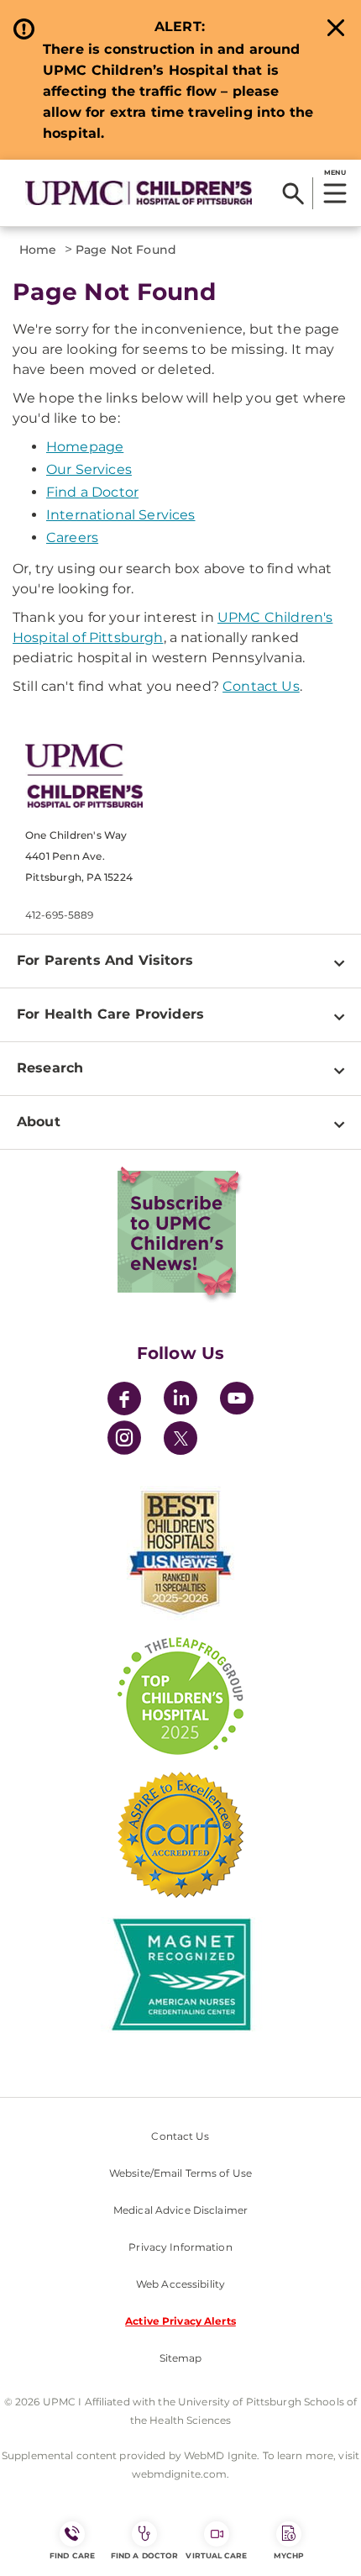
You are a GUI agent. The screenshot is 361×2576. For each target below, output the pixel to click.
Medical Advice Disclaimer (180, 2210)
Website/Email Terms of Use (180, 2173)
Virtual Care (216, 2555)
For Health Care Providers (110, 1014)
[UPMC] (139, 192)
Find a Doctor (92, 492)
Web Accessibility (180, 2284)
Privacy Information (180, 2247)
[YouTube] (237, 1401)
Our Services (89, 469)
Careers (72, 537)
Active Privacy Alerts (180, 2321)
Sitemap (181, 2358)
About (39, 1122)
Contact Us (261, 686)
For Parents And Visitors (105, 960)
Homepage (85, 447)
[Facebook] (124, 1401)
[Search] (293, 193)
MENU (335, 172)
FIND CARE (72, 2555)
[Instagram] (124, 1440)
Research (50, 1068)
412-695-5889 (59, 915)
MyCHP (289, 2555)
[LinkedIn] (180, 1401)
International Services (121, 515)
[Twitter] (180, 1438)
